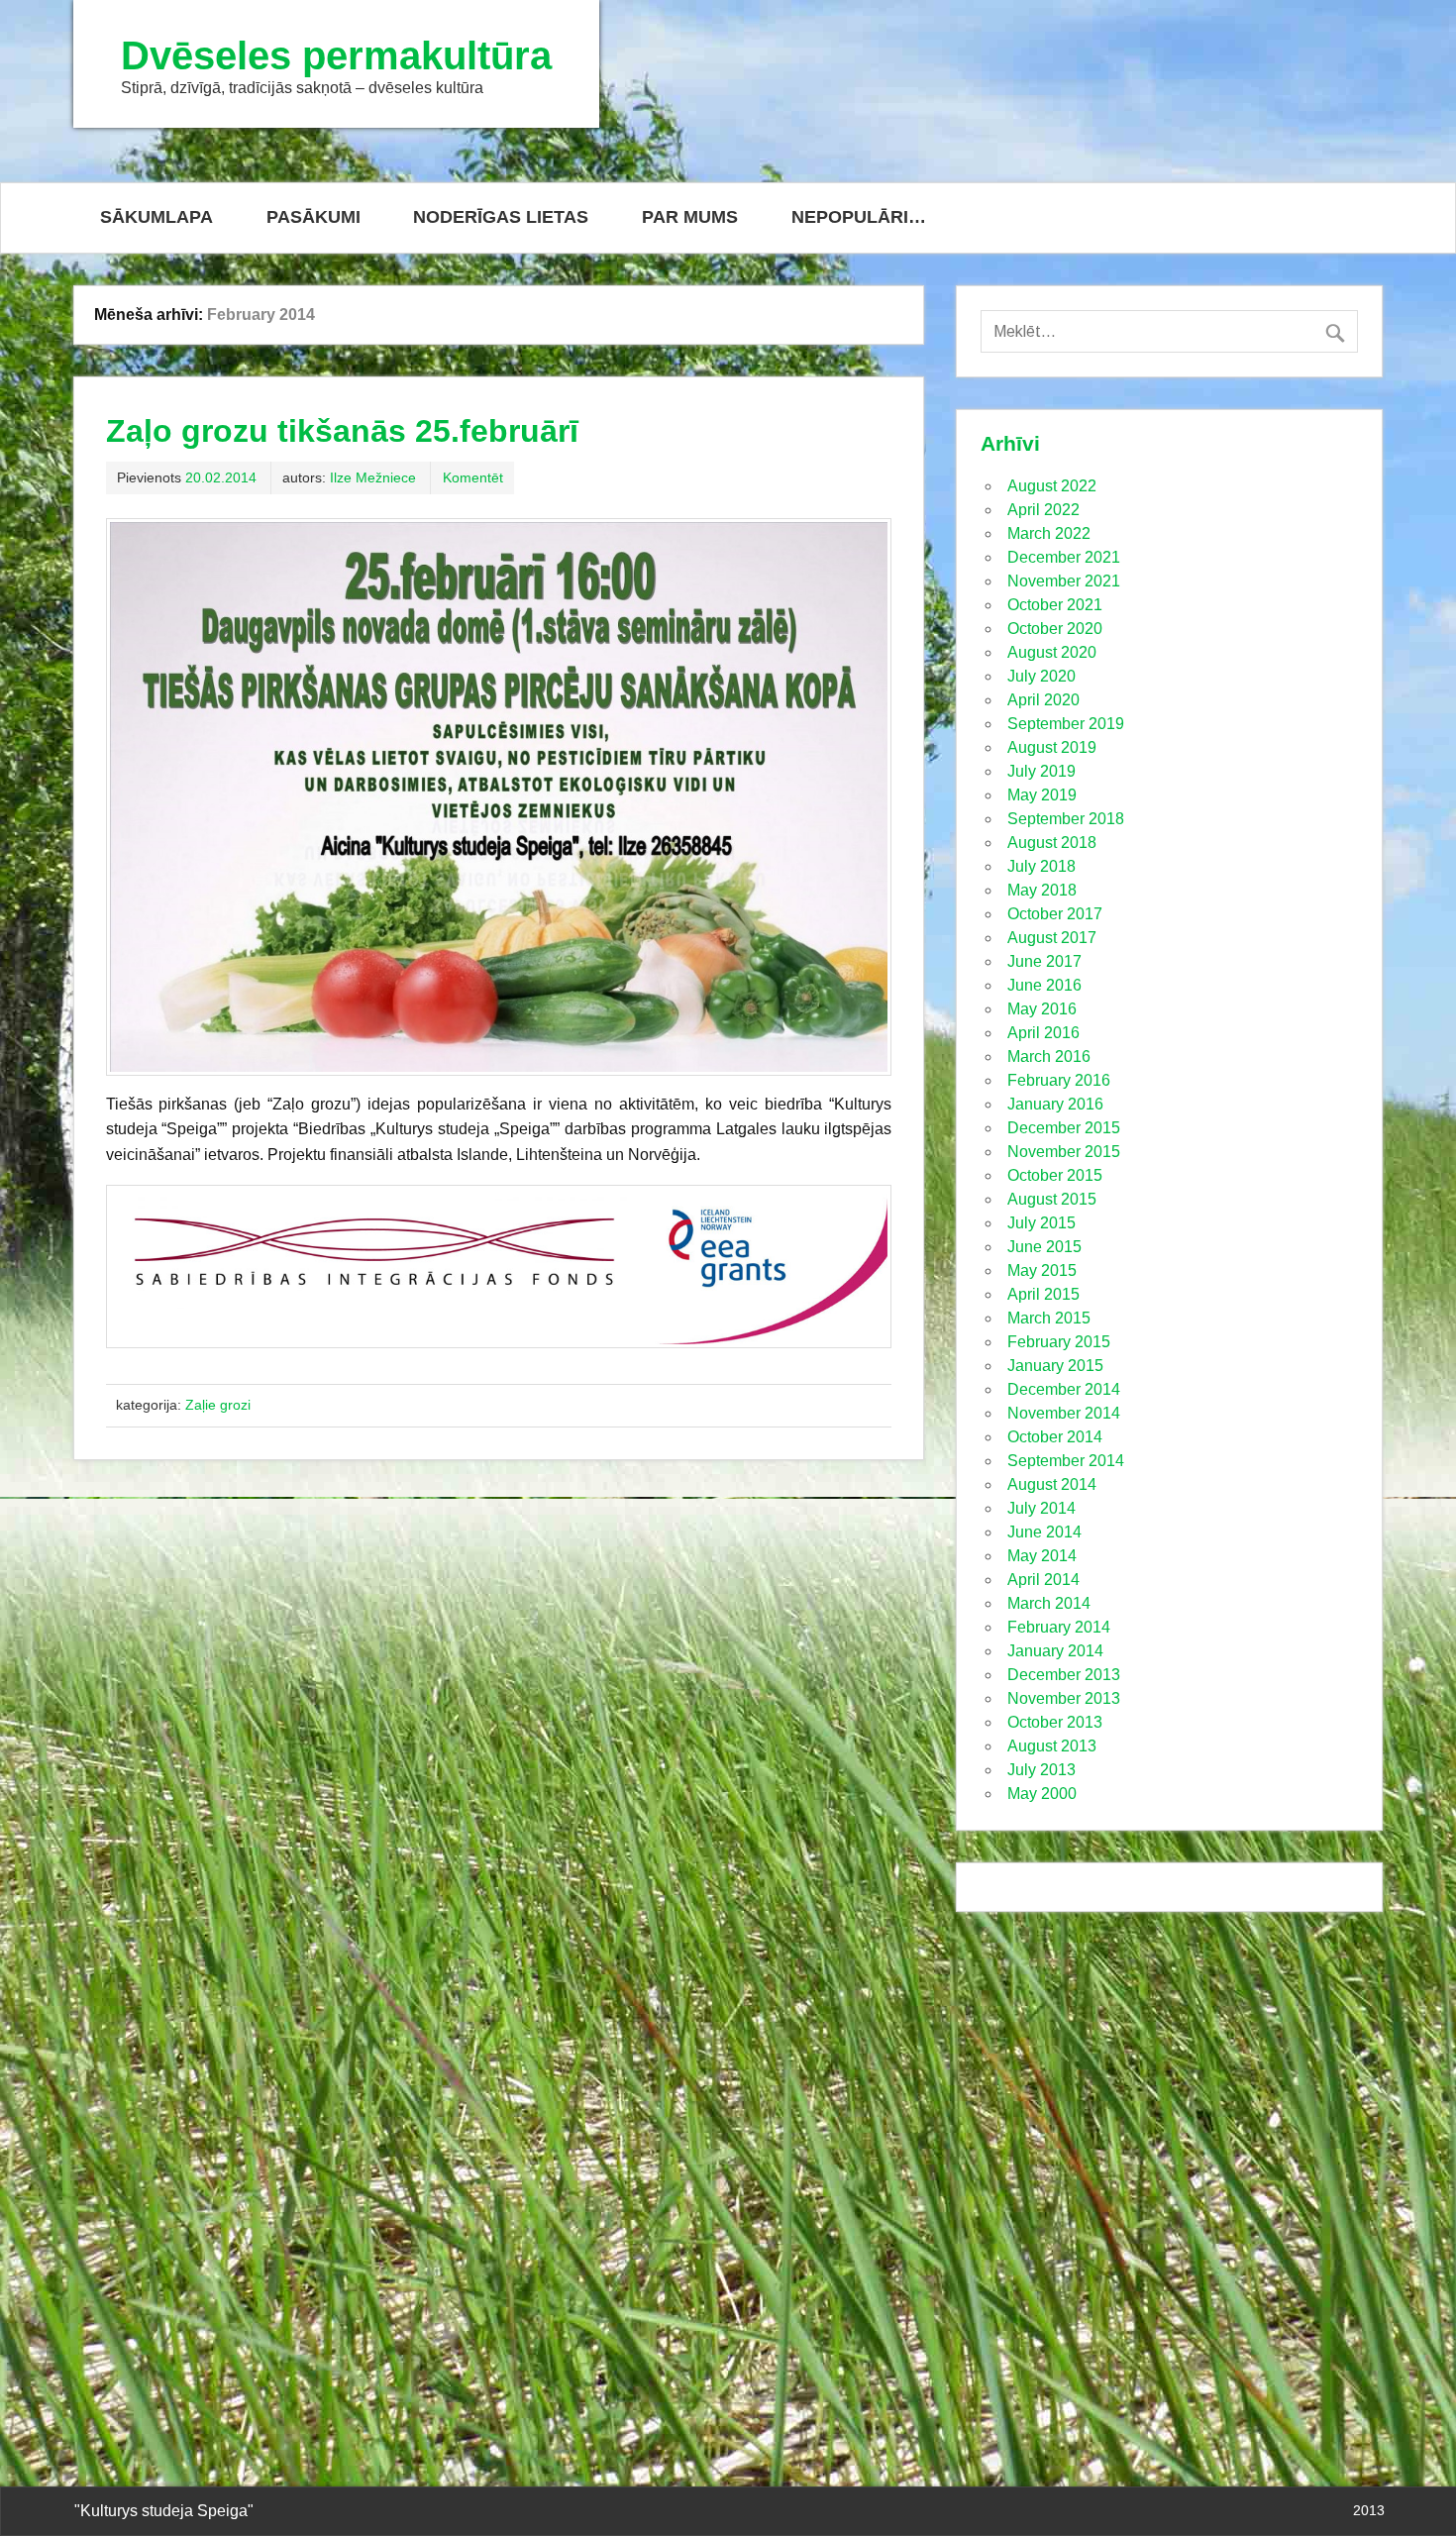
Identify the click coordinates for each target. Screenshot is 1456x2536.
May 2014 (1042, 1556)
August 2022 (1052, 486)
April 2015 (1043, 1294)
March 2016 (1049, 1057)
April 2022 (1043, 510)
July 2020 (1041, 676)
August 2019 (1052, 747)
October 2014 (1055, 1437)
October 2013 (1055, 1722)
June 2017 (1044, 961)
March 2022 (1049, 533)
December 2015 (1064, 1128)
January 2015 (1055, 1366)
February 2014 (1059, 1627)
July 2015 (1041, 1223)
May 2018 (1042, 890)
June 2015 (1044, 1247)
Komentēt (473, 477)
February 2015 (1059, 1342)
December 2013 (1064, 1675)
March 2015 (1049, 1318)
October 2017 (1055, 914)
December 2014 (1064, 1389)
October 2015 (1055, 1175)
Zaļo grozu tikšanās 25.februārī (342, 431)
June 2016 (1044, 985)
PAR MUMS (690, 217)
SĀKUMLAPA (156, 217)
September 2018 (1066, 819)
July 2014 (1041, 1508)
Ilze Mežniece (373, 477)
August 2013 (1052, 1746)
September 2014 (1066, 1461)
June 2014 (1044, 1532)
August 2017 (1052, 938)
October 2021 (1055, 605)
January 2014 (1055, 1651)
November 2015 (1064, 1152)
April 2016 (1043, 1033)
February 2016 (1059, 1080)
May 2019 (1042, 795)
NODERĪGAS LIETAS (501, 217)
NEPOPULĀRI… (859, 217)
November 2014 (1064, 1413)
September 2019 (1066, 724)
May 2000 (1042, 1794)
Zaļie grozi (218, 1405)
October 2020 (1055, 629)
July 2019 (1041, 771)
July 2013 (1041, 1770)
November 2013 (1064, 1698)
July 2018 (1041, 866)
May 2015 (1042, 1270)
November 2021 (1064, 581)
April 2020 (1043, 700)
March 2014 (1049, 1603)
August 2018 (1052, 843)
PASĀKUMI (313, 217)
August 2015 (1052, 1199)
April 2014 (1043, 1580)
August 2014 (1052, 1484)
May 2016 (1042, 1009)
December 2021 (1064, 557)
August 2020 (1052, 652)
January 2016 (1055, 1104)
